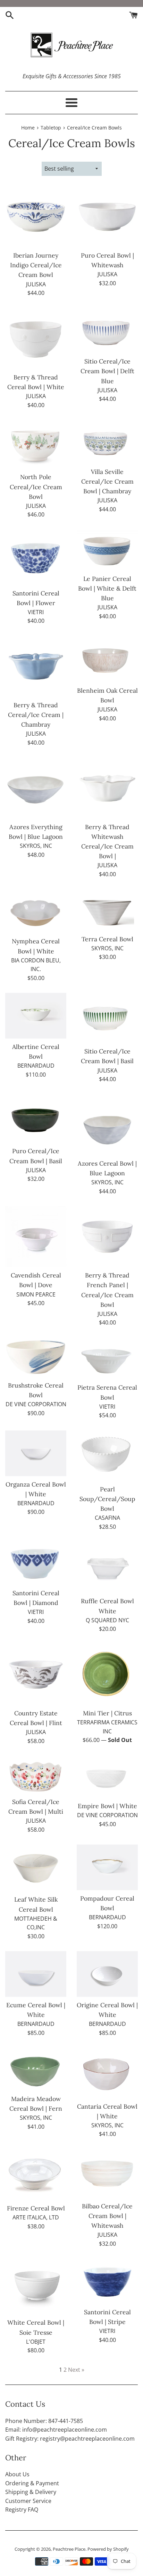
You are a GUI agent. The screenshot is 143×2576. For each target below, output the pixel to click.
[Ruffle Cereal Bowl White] (107, 1567)
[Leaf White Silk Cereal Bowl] (36, 1868)
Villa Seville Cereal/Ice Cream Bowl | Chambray (107, 481)
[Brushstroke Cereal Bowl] (36, 1357)
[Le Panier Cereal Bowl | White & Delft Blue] (107, 550)
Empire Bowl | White (107, 1806)
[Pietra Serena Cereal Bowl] (107, 1358)
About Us (17, 2474)
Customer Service (28, 2501)
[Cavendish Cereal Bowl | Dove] (36, 1237)
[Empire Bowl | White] (107, 1777)
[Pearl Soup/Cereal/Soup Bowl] (107, 1456)
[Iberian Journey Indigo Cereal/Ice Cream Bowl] (36, 217)
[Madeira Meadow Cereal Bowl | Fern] (36, 2069)
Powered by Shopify (108, 2549)
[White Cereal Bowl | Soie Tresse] (36, 2286)
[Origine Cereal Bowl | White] (107, 1974)
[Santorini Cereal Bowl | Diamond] (36, 1563)
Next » (76, 2370)
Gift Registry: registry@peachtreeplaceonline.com (70, 2439)
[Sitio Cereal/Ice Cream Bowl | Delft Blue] (107, 331)
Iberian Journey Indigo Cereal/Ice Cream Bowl (36, 265)
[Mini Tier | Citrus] (107, 1675)
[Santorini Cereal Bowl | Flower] (36, 557)
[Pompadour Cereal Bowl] (107, 1867)
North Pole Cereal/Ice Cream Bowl (36, 487)
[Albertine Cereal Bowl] (36, 1016)
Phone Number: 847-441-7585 (44, 2421)
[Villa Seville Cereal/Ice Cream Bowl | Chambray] (107, 442)
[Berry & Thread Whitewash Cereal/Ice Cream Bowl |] (107, 788)
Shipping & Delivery (31, 2492)
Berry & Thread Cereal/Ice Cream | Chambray (36, 715)
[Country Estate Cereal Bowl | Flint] (36, 1675)
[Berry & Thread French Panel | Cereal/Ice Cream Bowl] (107, 1237)
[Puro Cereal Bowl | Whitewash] (107, 217)
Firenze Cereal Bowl (36, 2208)
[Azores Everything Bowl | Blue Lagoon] (36, 788)
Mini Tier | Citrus (107, 1713)
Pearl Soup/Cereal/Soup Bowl (107, 1499)
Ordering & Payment (32, 2483)
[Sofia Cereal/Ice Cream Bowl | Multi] (36, 1775)
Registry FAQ (22, 2510)
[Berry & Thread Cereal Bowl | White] (36, 339)
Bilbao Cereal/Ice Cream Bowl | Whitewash (107, 2216)
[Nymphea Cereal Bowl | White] (36, 911)
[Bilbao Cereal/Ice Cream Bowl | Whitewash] (107, 2174)
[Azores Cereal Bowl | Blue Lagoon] (107, 1125)
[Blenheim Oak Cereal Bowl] (107, 659)
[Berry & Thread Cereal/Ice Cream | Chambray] (36, 666)
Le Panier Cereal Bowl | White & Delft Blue (107, 588)
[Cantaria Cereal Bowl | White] (107, 2073)
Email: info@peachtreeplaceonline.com (56, 2430)
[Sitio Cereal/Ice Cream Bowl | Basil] (107, 1018)
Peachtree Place (69, 2549)
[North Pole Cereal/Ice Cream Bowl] (36, 444)
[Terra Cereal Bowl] (107, 910)
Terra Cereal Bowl (107, 939)
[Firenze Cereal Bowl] (36, 2175)
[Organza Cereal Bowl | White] (36, 1453)
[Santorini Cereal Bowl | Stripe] (107, 2281)
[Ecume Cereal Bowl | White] (36, 1974)
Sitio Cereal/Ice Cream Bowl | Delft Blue (107, 371)
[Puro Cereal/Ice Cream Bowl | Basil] (36, 1119)
